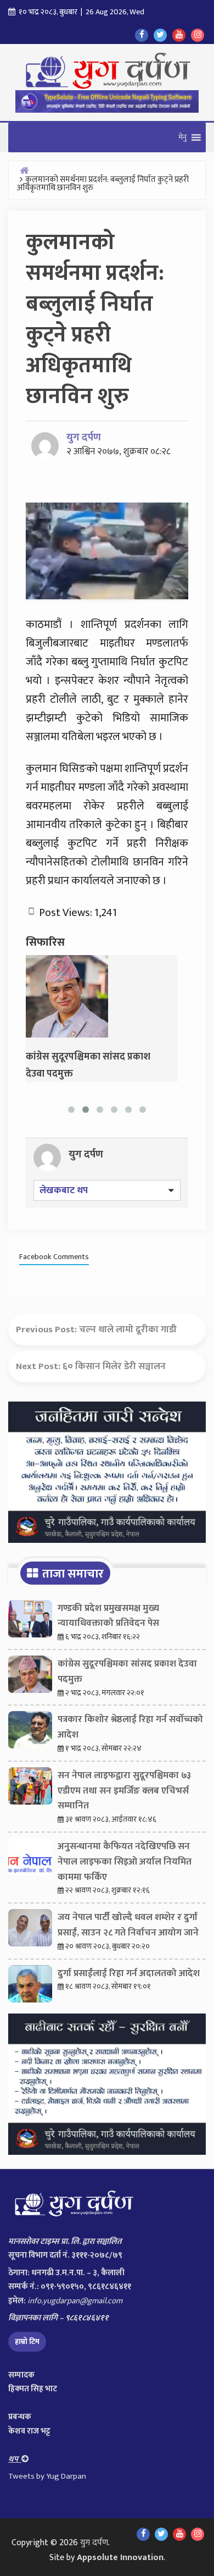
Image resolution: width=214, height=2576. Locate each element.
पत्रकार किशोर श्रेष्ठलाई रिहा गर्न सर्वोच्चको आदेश (130, 1727)
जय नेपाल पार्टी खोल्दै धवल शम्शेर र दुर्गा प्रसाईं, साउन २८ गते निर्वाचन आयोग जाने (128, 1925)
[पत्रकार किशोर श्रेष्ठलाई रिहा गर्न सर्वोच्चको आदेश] (30, 1733)
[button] (182, 137)
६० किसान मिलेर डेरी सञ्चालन (114, 1366)
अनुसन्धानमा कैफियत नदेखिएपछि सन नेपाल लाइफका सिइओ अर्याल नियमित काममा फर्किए (125, 1862)
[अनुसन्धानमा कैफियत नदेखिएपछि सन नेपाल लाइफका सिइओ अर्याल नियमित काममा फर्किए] (30, 1860)
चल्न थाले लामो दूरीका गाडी (128, 1330)
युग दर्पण (84, 437)
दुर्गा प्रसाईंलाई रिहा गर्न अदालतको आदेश (129, 1973)
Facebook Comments (54, 1257)
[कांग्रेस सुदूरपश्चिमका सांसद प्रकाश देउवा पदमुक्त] (67, 996)
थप (15, 2459)
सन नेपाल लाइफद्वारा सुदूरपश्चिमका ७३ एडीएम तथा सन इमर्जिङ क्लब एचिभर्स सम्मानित (124, 1791)
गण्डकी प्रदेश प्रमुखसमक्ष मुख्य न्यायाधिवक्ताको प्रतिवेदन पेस (108, 1616)
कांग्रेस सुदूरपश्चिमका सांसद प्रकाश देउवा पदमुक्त (127, 1672)
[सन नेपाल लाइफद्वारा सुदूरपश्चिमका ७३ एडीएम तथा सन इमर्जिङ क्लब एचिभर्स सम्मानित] (30, 1789)
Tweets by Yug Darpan (47, 2476)
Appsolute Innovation (120, 2558)
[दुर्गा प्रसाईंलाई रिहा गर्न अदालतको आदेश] (30, 1987)
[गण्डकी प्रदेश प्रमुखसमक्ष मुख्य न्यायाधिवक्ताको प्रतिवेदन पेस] (30, 1621)
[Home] (24, 170)
